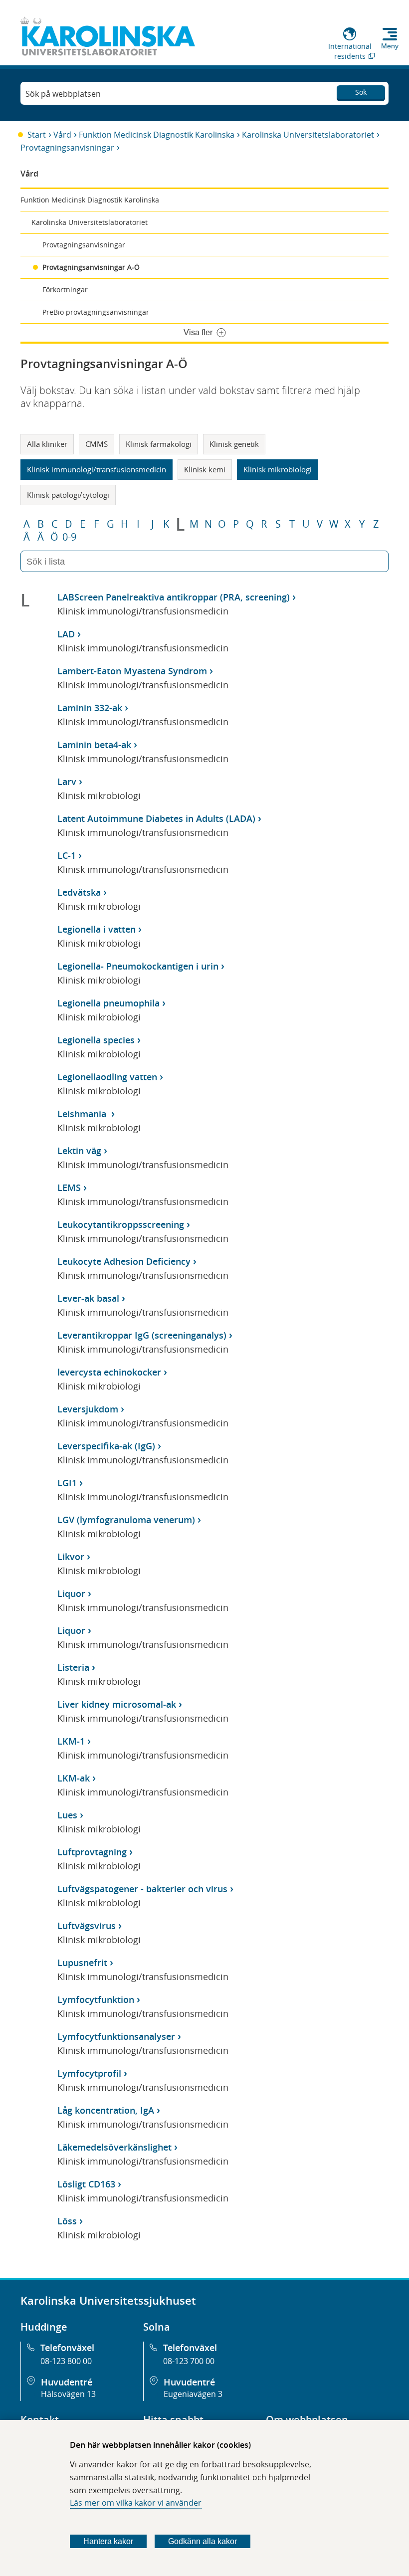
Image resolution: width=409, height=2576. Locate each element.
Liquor (71, 1593)
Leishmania (83, 1114)
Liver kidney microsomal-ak (117, 1704)
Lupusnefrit (82, 1963)
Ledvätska (79, 892)
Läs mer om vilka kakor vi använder (136, 2503)
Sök (361, 92)
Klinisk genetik (234, 444)
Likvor (71, 1557)
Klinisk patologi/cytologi (68, 495)
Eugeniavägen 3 (193, 2394)
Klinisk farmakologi (159, 444)
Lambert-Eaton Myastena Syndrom (132, 671)
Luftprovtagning (92, 1852)
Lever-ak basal (88, 1298)
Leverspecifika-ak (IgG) (106, 1446)
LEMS (69, 1188)
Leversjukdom (88, 1409)
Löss (67, 2221)
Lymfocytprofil (89, 2073)
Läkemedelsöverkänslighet (114, 2147)
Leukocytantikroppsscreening (121, 1224)
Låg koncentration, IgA (106, 2110)
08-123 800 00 (66, 2361)
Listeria (73, 1667)
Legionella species (96, 1040)
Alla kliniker (47, 444)
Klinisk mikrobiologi (278, 469)
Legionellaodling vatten (107, 1077)
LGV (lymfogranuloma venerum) (126, 1520)
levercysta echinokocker (109, 1372)
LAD (66, 634)
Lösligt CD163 (86, 2184)
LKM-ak (74, 1778)
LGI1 (67, 1483)
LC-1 (67, 855)
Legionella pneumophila (108, 1003)
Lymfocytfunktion (96, 1999)
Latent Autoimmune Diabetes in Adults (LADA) (156, 818)
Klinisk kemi (205, 469)
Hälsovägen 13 (68, 2394)
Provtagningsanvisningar (67, 148)
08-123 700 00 (189, 2361)
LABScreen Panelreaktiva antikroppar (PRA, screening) (174, 597)
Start (37, 135)
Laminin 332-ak (90, 708)
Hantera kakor (108, 2541)
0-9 (69, 537)
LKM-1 (71, 1741)
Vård (62, 135)
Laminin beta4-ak (94, 745)
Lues (67, 1815)
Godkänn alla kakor (203, 2541)
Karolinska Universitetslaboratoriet (308, 135)
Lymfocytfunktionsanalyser (116, 2036)
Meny (390, 46)
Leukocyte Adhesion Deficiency (124, 1261)
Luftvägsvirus (87, 1926)
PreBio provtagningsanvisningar (96, 312)
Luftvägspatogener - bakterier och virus (142, 1889)
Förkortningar (65, 290)
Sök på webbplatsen (63, 94)
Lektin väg (79, 1151)
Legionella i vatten (97, 929)
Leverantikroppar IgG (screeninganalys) (142, 1335)
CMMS (97, 444)
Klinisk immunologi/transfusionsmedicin (97, 469)
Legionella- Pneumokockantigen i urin (138, 966)
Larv (67, 782)
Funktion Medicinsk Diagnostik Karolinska (157, 135)
